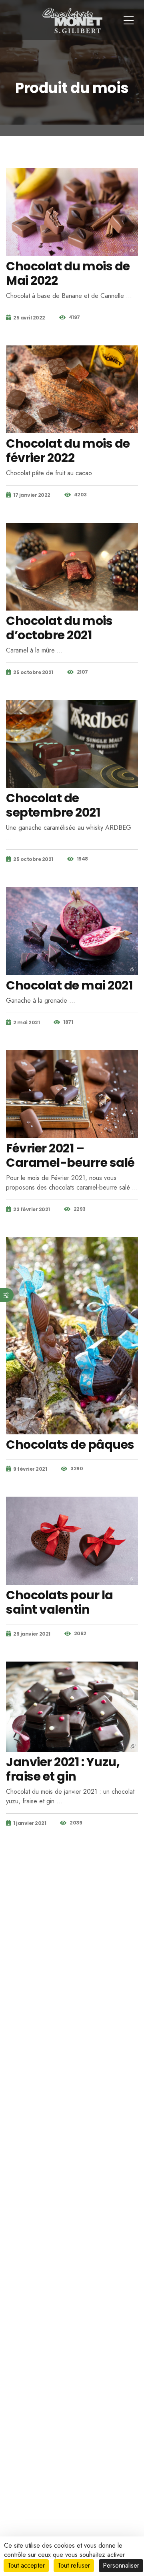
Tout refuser (74, 2565)
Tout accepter (26, 2565)
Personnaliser (121, 2565)
